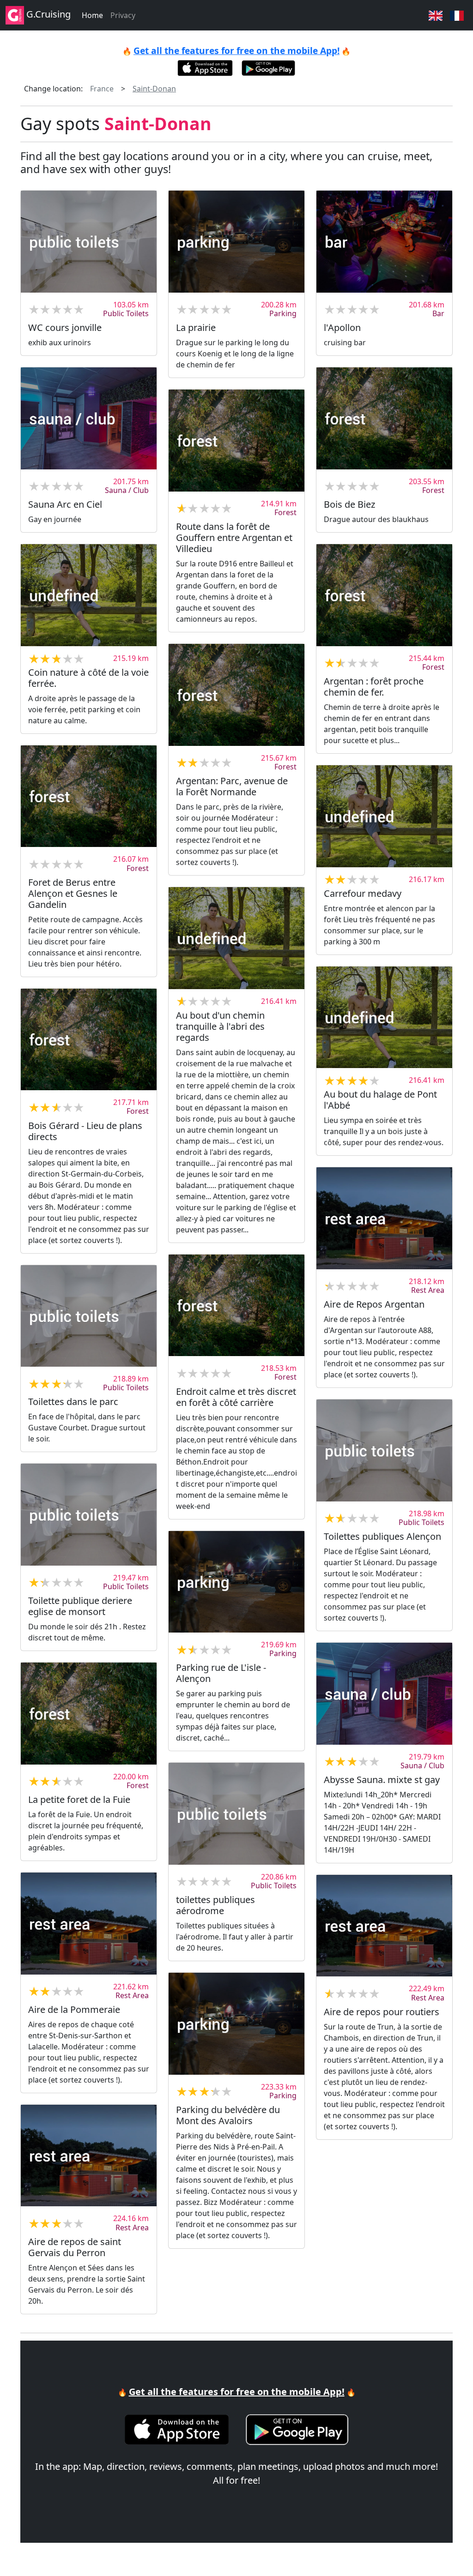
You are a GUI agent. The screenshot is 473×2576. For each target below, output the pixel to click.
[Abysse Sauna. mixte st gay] (384, 1693)
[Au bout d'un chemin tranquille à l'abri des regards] (236, 938)
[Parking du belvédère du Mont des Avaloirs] (236, 2024)
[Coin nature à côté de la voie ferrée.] (89, 595)
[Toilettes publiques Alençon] (384, 1450)
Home (92, 15)
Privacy (123, 15)
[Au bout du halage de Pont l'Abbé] (384, 1017)
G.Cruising (47, 14)
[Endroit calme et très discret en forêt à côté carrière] (236, 1305)
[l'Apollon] (384, 241)
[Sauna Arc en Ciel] (89, 418)
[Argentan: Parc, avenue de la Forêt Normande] (236, 695)
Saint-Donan (154, 89)
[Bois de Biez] (384, 418)
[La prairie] (236, 241)
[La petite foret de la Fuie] (89, 1713)
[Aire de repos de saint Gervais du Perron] (89, 2156)
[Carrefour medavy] (384, 816)
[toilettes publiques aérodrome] (236, 1813)
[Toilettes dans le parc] (89, 1316)
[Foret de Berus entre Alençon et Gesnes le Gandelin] (89, 796)
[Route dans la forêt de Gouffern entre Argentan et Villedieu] (236, 440)
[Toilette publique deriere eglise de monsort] (89, 1514)
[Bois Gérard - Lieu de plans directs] (89, 1039)
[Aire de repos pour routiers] (384, 1926)
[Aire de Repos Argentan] (384, 1218)
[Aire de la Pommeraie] (89, 1923)
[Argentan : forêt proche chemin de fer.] (384, 595)
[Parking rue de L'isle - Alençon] (236, 1582)
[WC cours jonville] (89, 241)
